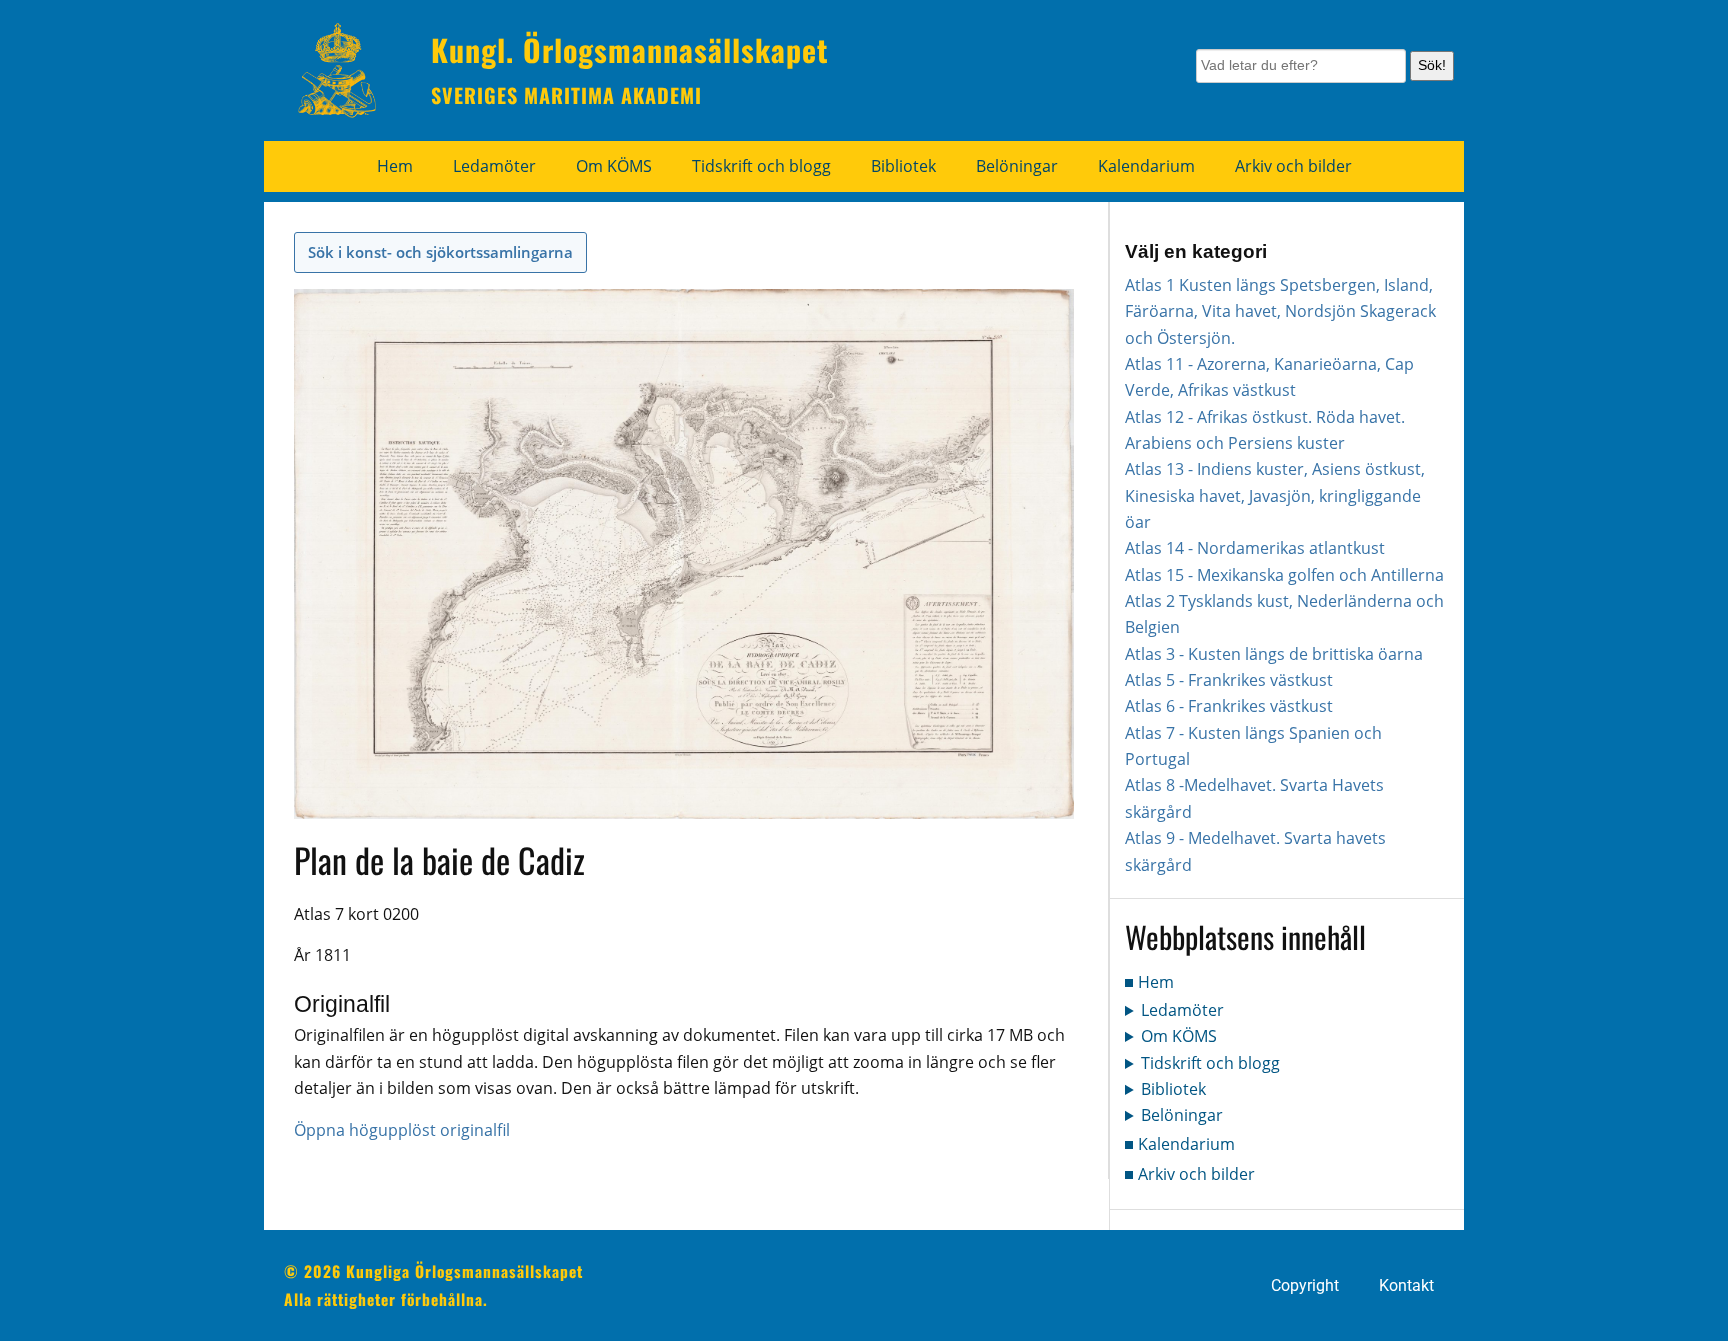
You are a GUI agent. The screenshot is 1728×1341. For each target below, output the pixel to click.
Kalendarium (1146, 166)
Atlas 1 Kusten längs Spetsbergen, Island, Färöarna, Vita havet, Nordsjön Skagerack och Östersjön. (1280, 311)
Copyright (1305, 1286)
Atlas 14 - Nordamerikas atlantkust (1255, 548)
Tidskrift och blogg (761, 166)
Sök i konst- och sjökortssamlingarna (440, 252)
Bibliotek (903, 166)
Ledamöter (494, 166)
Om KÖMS (614, 166)
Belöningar (1017, 166)
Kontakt (1406, 1286)
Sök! (1432, 65)
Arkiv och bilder (1293, 166)
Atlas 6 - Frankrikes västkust (1229, 706)
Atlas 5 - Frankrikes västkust (1229, 680)
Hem (395, 166)
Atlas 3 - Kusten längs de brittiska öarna (1274, 654)
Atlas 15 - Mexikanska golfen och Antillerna (1284, 575)
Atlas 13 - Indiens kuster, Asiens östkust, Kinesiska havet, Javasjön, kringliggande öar (1275, 495)
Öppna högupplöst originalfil (402, 1130)
